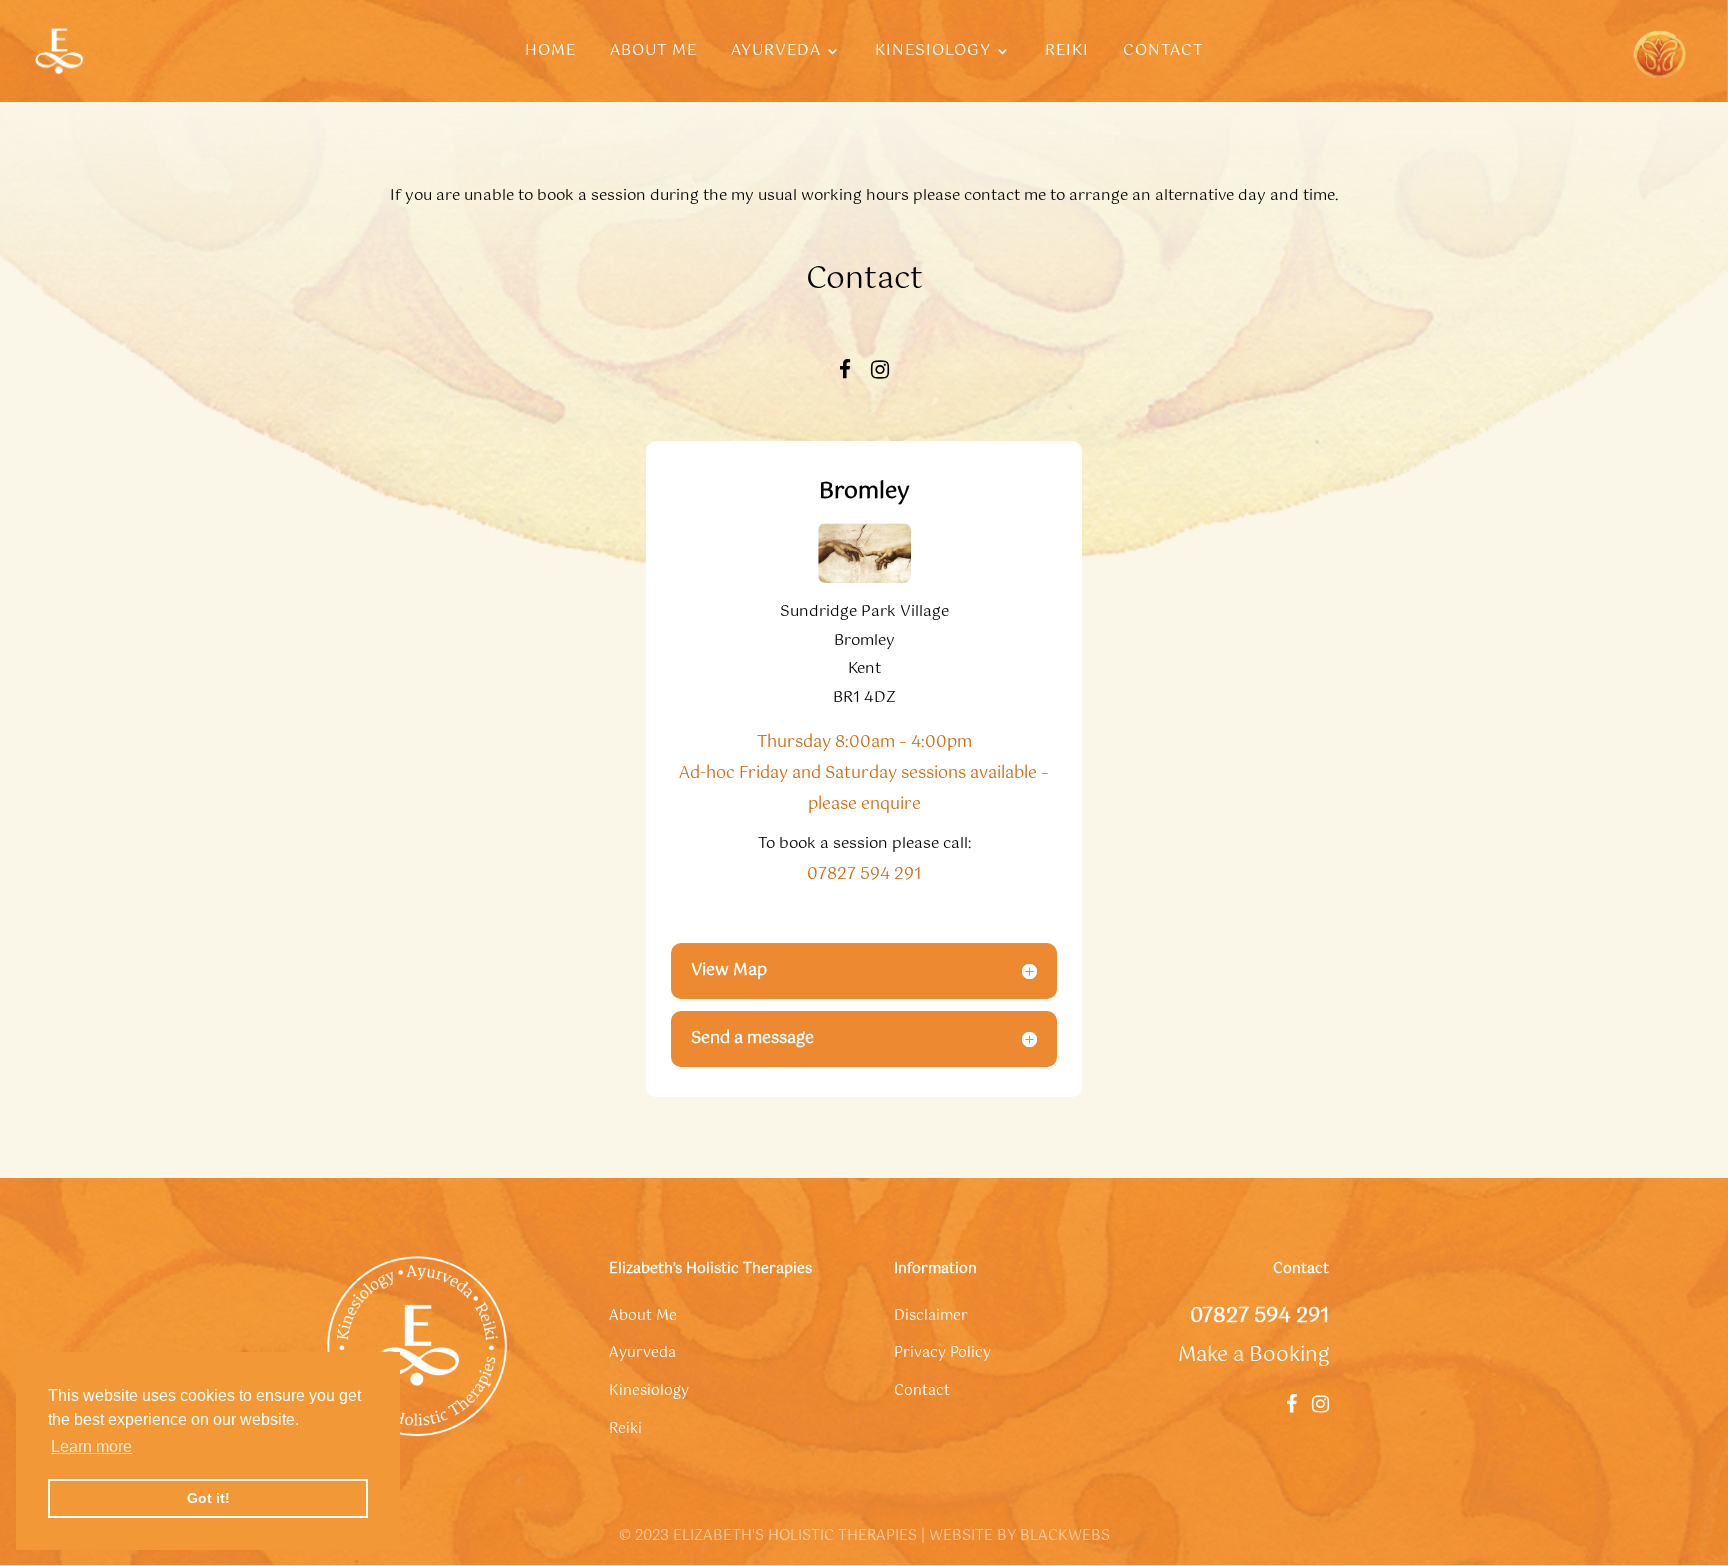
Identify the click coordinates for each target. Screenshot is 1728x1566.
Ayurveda (776, 53)
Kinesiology (933, 53)
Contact (1163, 53)
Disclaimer (931, 1316)
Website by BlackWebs (1019, 1536)
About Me (653, 53)
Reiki (1067, 53)
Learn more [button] (91, 1446)
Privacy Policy (942, 1353)
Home (550, 53)
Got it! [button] (208, 1498)
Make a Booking (1253, 1355)
